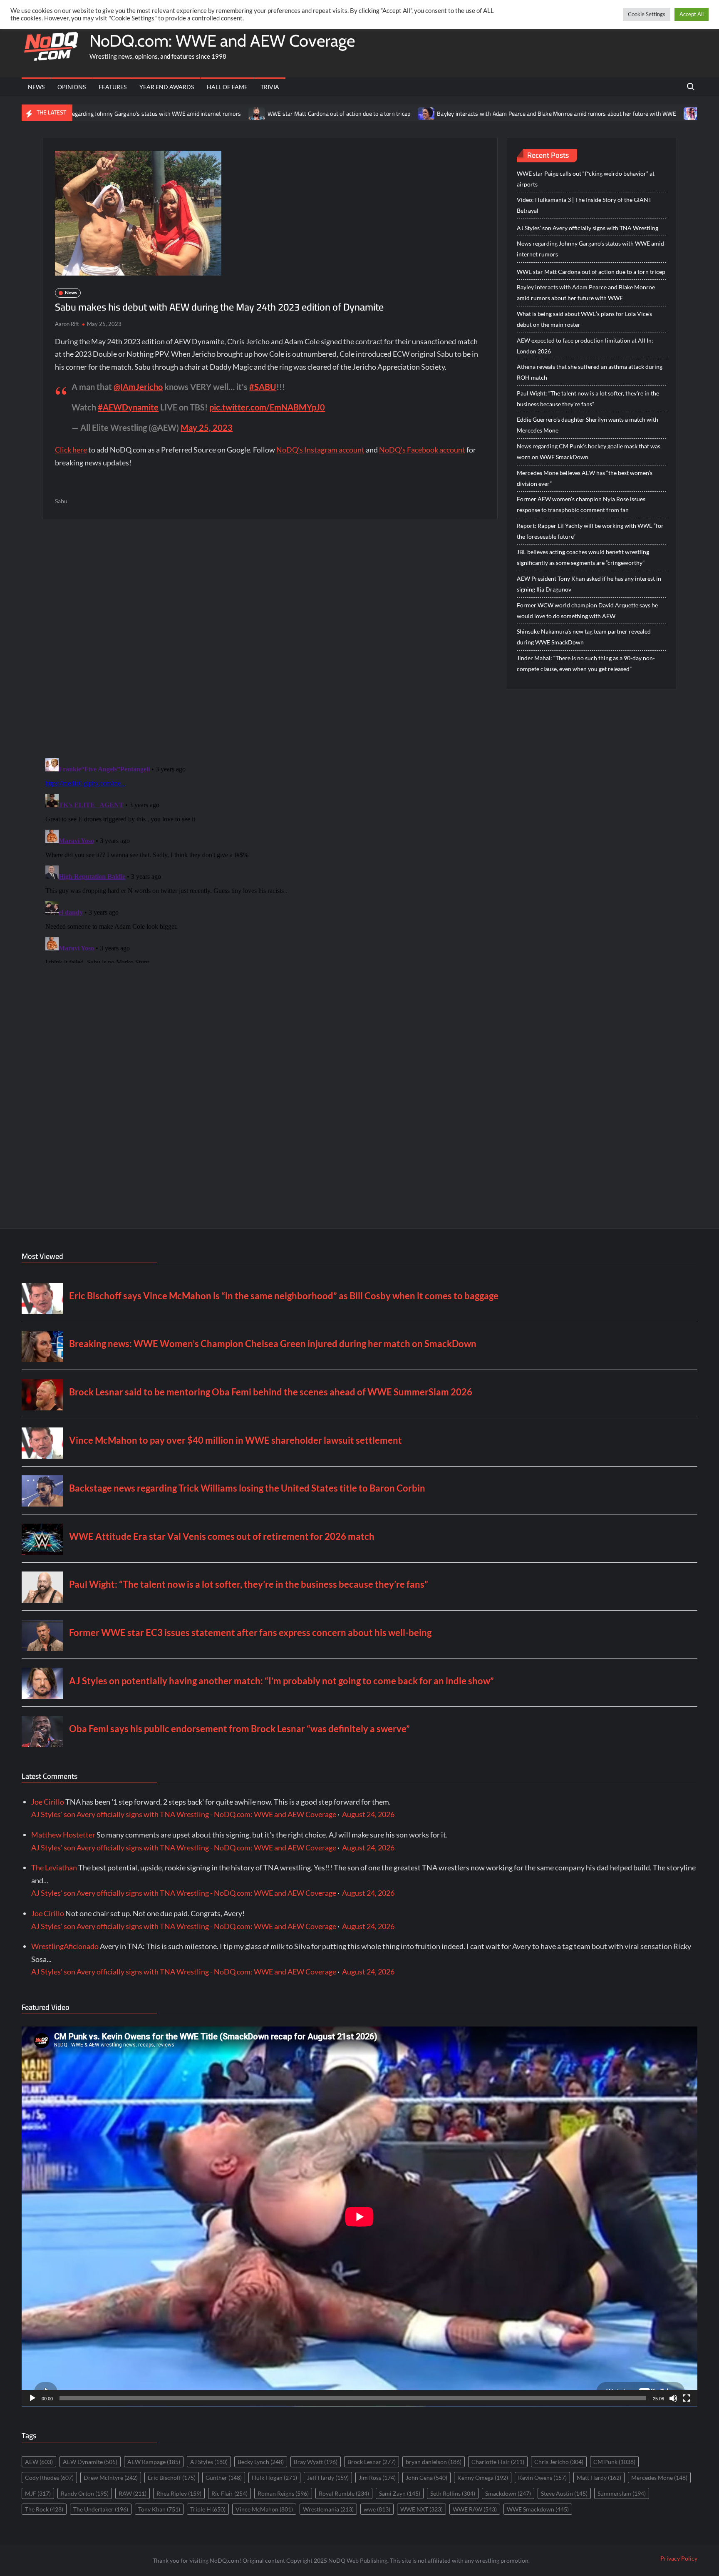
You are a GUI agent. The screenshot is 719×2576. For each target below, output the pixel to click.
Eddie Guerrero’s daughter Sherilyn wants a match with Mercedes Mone (588, 425)
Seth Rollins (453, 2493)
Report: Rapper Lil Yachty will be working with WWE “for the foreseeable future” (590, 531)
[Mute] (673, 2398)
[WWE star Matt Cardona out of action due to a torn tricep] (165, 113)
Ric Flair (229, 2493)
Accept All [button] (692, 14)
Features (113, 87)
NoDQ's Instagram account (320, 450)
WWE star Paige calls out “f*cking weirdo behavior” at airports (586, 179)
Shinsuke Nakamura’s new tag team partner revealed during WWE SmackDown (584, 637)
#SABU (263, 387)
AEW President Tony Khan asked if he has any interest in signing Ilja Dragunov (589, 584)
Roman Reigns (283, 2493)
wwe (377, 2509)
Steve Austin (564, 2493)
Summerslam (622, 2493)
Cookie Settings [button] (647, 14)
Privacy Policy (679, 2558)
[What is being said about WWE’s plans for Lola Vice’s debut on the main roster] (600, 113)
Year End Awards (167, 87)
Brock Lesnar (372, 2462)
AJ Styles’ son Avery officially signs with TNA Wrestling (588, 228)
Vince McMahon (264, 2509)
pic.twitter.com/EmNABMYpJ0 (267, 407)
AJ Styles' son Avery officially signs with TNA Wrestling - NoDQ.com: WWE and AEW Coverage (184, 1814)
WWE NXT (421, 2509)
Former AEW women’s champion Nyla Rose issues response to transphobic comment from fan (581, 504)
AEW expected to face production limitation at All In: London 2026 (585, 346)
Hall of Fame (227, 87)
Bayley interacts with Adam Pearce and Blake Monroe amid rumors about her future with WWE (465, 114)
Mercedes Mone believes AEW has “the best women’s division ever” (585, 478)
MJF (38, 2493)
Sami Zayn (400, 2493)
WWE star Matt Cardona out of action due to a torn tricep (247, 114)
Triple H (208, 2509)
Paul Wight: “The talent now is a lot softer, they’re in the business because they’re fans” (588, 399)
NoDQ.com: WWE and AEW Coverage (222, 41)
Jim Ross (377, 2478)
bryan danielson (434, 2462)
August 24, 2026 (368, 1814)
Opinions (72, 87)
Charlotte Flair (498, 2462)
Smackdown (508, 2493)
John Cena (426, 2478)
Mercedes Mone (659, 2478)
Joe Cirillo (48, 1802)
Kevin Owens (542, 2478)
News (36, 87)
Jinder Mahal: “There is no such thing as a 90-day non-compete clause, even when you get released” (586, 663)
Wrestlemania (328, 2509)
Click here (71, 450)
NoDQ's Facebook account (422, 450)
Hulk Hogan (274, 2478)
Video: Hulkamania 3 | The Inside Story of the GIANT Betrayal (584, 205)
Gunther (224, 2478)
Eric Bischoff (172, 2478)
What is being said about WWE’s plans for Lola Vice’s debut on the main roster (584, 319)
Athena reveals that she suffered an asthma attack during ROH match (590, 372)
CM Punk (614, 2462)
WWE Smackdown (538, 2509)
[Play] (32, 2398)
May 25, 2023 (207, 428)
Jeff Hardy (328, 2478)
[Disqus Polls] (270, 638)
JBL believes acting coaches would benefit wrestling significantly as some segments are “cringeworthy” (583, 557)
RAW (133, 2493)
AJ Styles (209, 2462)
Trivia (270, 87)
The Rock (44, 2509)
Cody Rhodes (49, 2478)
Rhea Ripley (179, 2493)
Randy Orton (85, 2493)
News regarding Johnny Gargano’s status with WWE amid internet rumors (590, 249)
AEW (39, 2462)
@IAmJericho (138, 387)
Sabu (61, 501)
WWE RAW (475, 2509)
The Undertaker (101, 2509)
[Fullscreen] (687, 2398)
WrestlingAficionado (65, 1946)
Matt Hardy (599, 2478)
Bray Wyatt (316, 2462)
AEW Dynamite (90, 2462)
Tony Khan (159, 2509)
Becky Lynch (261, 2462)
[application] (359, 2217)
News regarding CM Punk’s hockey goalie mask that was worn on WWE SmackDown (589, 451)
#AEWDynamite (128, 407)
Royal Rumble (344, 2493)
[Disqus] (270, 859)
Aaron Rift (67, 324)
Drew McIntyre (111, 2478)
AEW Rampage (154, 2462)
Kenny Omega (483, 2478)
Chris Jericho (559, 2462)
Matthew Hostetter (63, 1835)
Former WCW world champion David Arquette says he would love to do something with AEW (587, 610)
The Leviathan (54, 1867)
